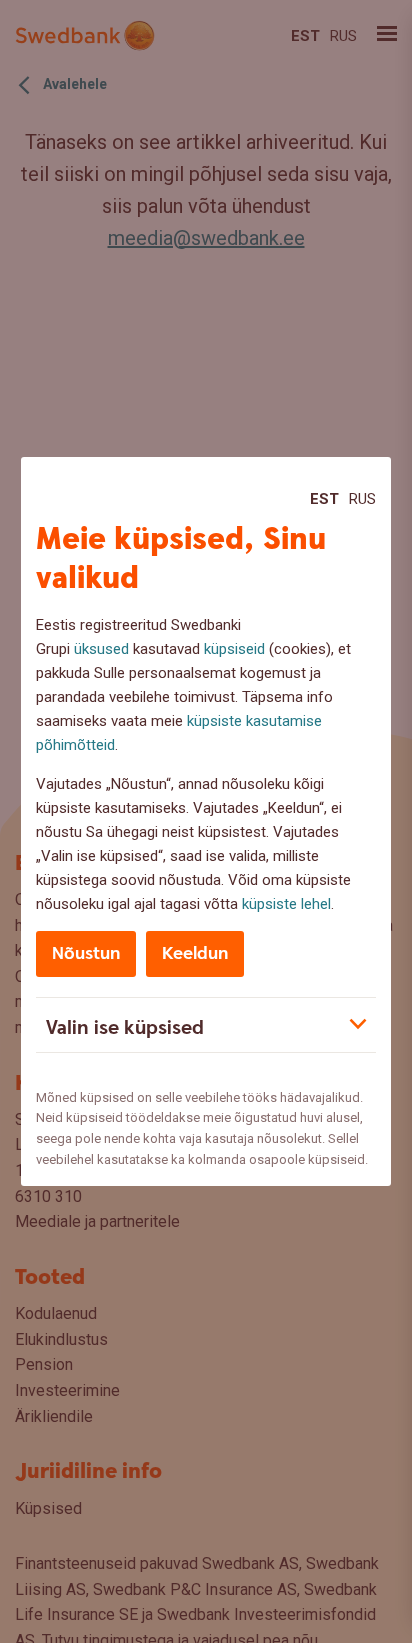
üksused (101, 649)
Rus (362, 499)
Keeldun (195, 953)
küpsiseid (234, 649)
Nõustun (86, 953)
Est (324, 499)
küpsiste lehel (286, 904)
